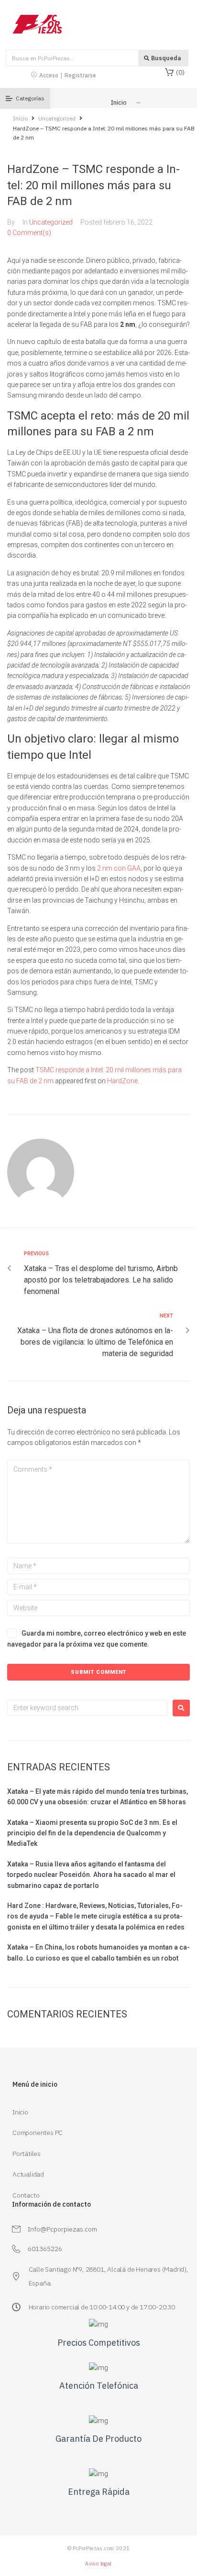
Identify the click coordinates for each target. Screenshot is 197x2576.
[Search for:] (88, 1708)
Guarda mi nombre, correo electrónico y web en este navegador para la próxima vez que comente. (97, 1638)
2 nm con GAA (119, 868)
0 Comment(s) (29, 233)
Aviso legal (98, 2564)
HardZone (122, 1081)
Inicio (20, 118)
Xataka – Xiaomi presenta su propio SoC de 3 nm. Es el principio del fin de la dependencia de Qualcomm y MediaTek (92, 1833)
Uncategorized (57, 118)
